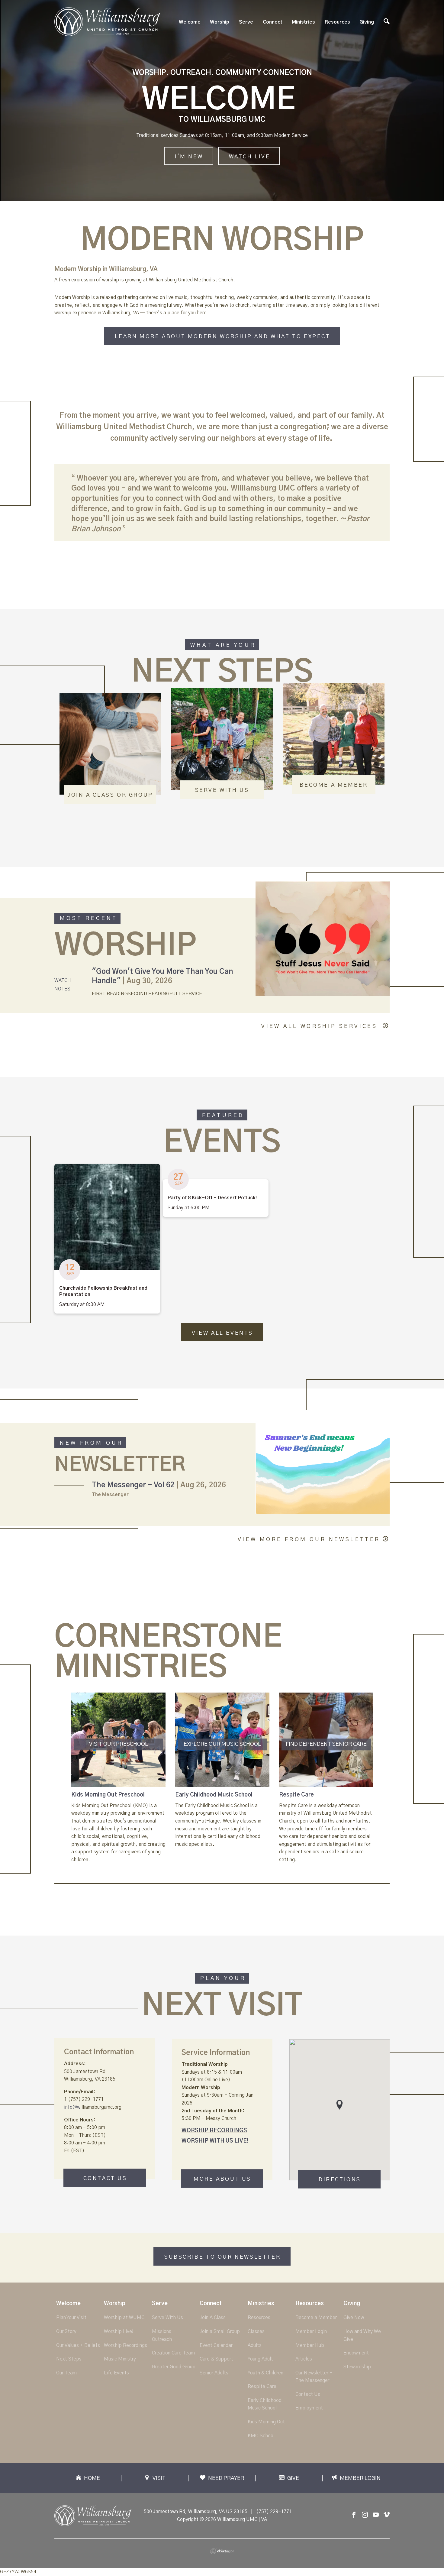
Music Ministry (120, 2359)
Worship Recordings (125, 2345)
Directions (340, 2180)
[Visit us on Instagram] (365, 2515)
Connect (273, 22)
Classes (256, 2331)
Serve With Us (167, 2318)
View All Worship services (321, 1026)
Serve (246, 22)
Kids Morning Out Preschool (108, 1795)
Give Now (354, 2318)
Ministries (303, 22)
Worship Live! (119, 2331)
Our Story (66, 2331)
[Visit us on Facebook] (354, 2515)
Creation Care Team (173, 2353)
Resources (337, 22)
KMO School (261, 2436)
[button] (339, 2105)
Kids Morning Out (266, 2422)
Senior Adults (214, 2373)
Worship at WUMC (124, 2318)
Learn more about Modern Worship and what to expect (223, 337)
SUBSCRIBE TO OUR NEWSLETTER (222, 2257)
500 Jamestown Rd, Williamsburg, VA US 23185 (196, 2512)
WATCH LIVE (250, 157)
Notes (62, 989)
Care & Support (216, 2359)
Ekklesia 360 (222, 2551)
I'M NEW (189, 157)
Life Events (116, 2373)
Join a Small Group (220, 2331)
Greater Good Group (174, 2367)
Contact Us (105, 2179)
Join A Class (213, 2318)
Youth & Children (265, 2373)
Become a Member (316, 2318)
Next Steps (69, 2359)
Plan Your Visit (71, 2318)
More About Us (222, 2179)
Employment (309, 2408)
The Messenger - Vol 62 (133, 1485)
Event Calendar (216, 2345)
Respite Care (296, 1795)
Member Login (311, 2331)
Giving (367, 22)
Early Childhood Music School (214, 1795)
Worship (220, 22)
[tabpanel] (118, 1778)
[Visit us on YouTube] (376, 2515)
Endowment (356, 2353)
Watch (63, 980)
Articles (304, 2359)
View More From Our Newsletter (309, 1540)
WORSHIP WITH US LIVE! (215, 2141)
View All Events (222, 1333)
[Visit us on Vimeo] (387, 2515)
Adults (255, 2345)
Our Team (66, 2373)
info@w (72, 2107)
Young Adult (260, 2359)
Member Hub (310, 2345)
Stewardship (357, 2367)
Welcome (190, 22)
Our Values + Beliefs (78, 2345)
